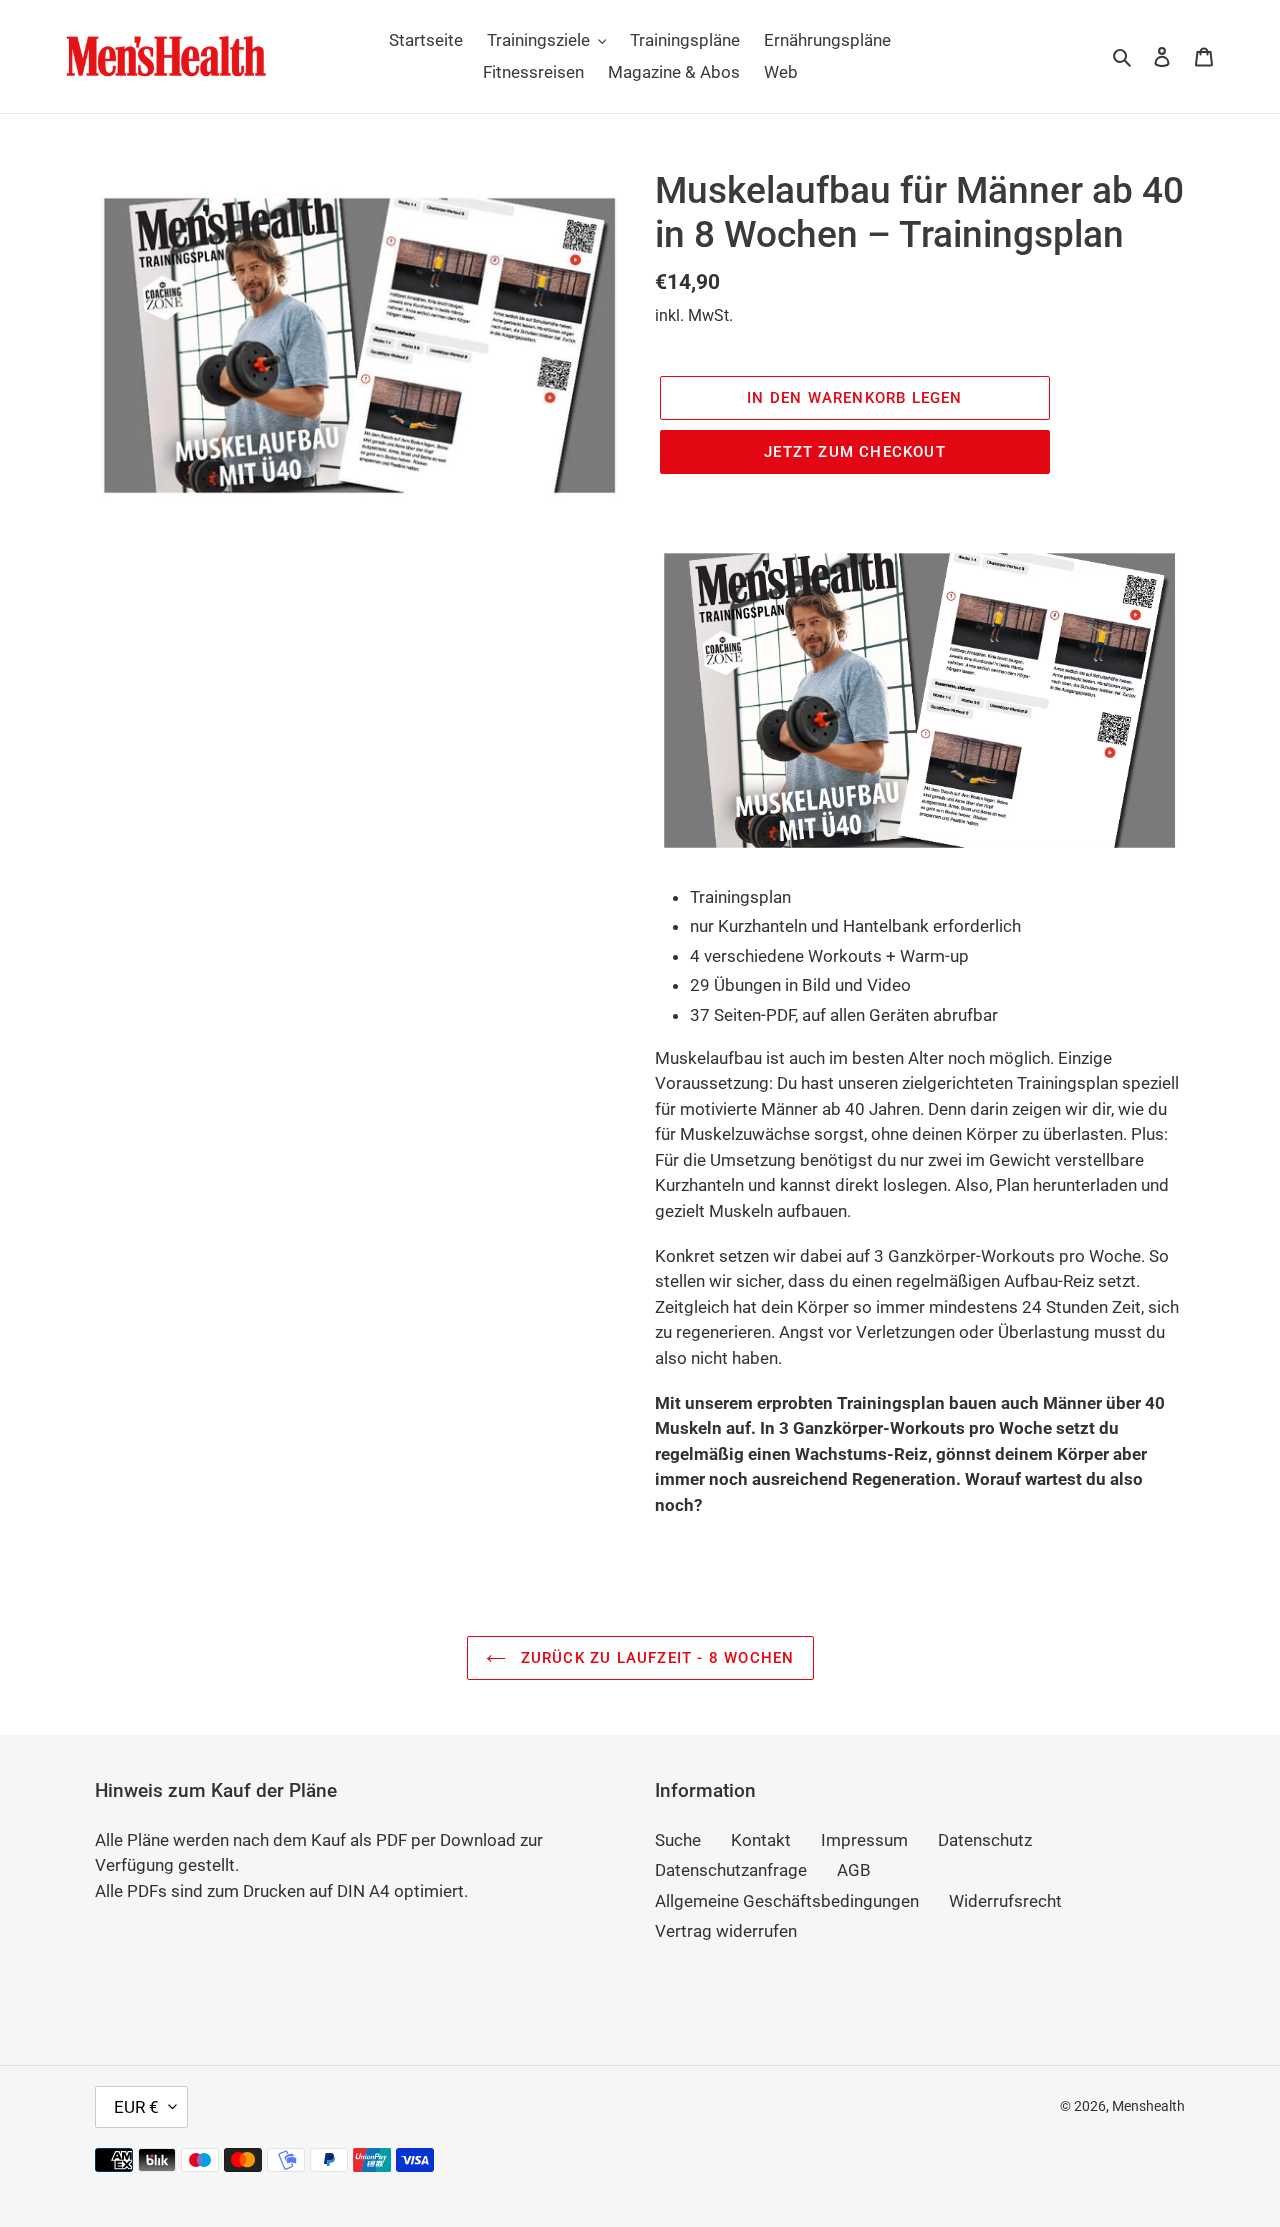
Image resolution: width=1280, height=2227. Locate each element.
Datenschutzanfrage (731, 1870)
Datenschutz (985, 1840)
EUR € (136, 2107)
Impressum (864, 1840)
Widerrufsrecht (1005, 1901)
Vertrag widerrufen (726, 1931)
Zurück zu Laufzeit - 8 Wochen (655, 1658)
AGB (854, 1870)
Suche (678, 1840)
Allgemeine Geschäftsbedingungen (787, 1901)
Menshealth (1148, 2106)
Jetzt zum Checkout (855, 452)
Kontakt (761, 1840)
